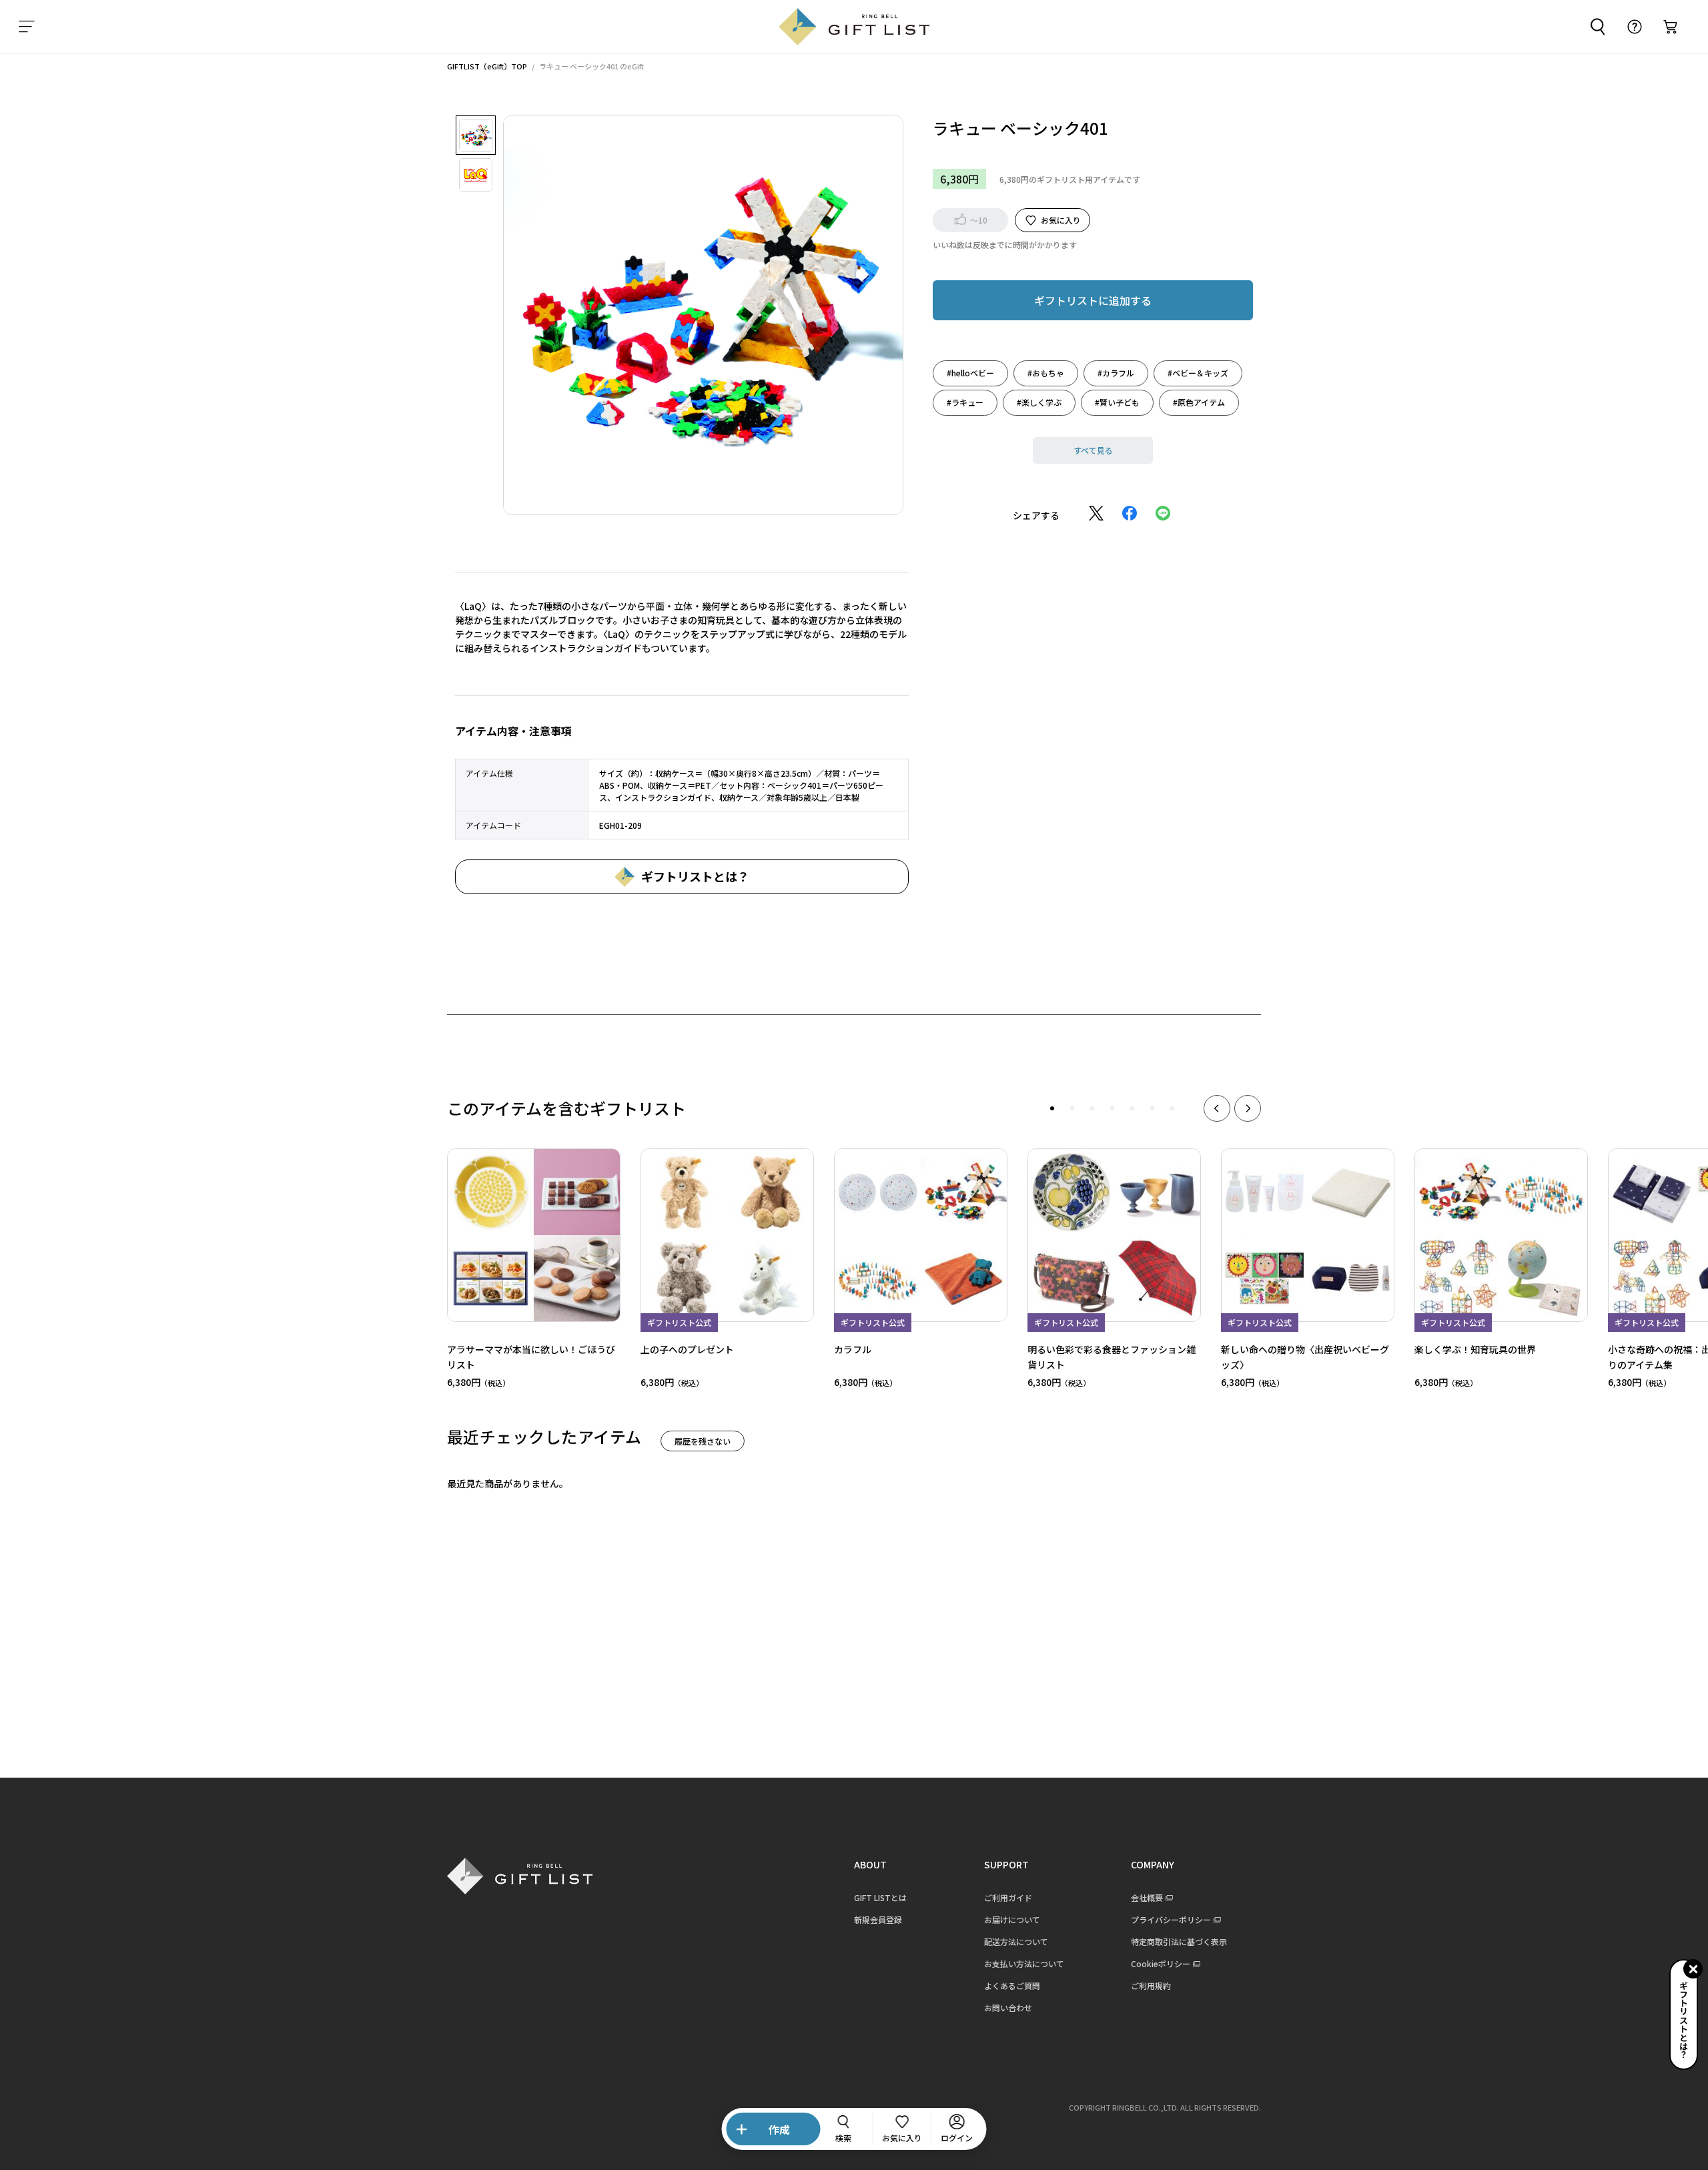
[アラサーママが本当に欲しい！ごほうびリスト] (534, 1235)
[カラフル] (921, 1235)
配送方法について (1016, 1941)
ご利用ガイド (1008, 1897)
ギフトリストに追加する (1093, 300)
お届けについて (1012, 1919)
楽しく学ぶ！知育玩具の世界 (1475, 1349)
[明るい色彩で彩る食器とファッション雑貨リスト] (1114, 1235)
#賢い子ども (1117, 401)
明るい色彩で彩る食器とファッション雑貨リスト (1112, 1356)
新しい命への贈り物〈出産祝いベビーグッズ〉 (1305, 1356)
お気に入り (1061, 219)
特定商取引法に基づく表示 (1179, 1941)
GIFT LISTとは (880, 1897)
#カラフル (1116, 372)
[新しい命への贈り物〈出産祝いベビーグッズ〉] (1308, 1235)
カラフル (853, 1349)
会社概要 (1147, 1897)
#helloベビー (970, 372)
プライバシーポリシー (1171, 1919)
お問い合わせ (1008, 2008)
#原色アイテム (1199, 401)
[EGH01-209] (476, 135)
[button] (1052, 1108)
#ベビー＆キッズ (1198, 372)
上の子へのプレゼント (687, 1349)
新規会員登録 (878, 1919)
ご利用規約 (1151, 1985)
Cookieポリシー (1161, 1963)
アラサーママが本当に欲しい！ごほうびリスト (531, 1356)
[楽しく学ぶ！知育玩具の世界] (1501, 1235)
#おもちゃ (1046, 372)
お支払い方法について (1024, 1963)
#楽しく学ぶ (1039, 401)
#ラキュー (965, 401)
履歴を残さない (703, 1441)
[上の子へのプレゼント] (727, 1235)
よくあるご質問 (1012, 1985)
